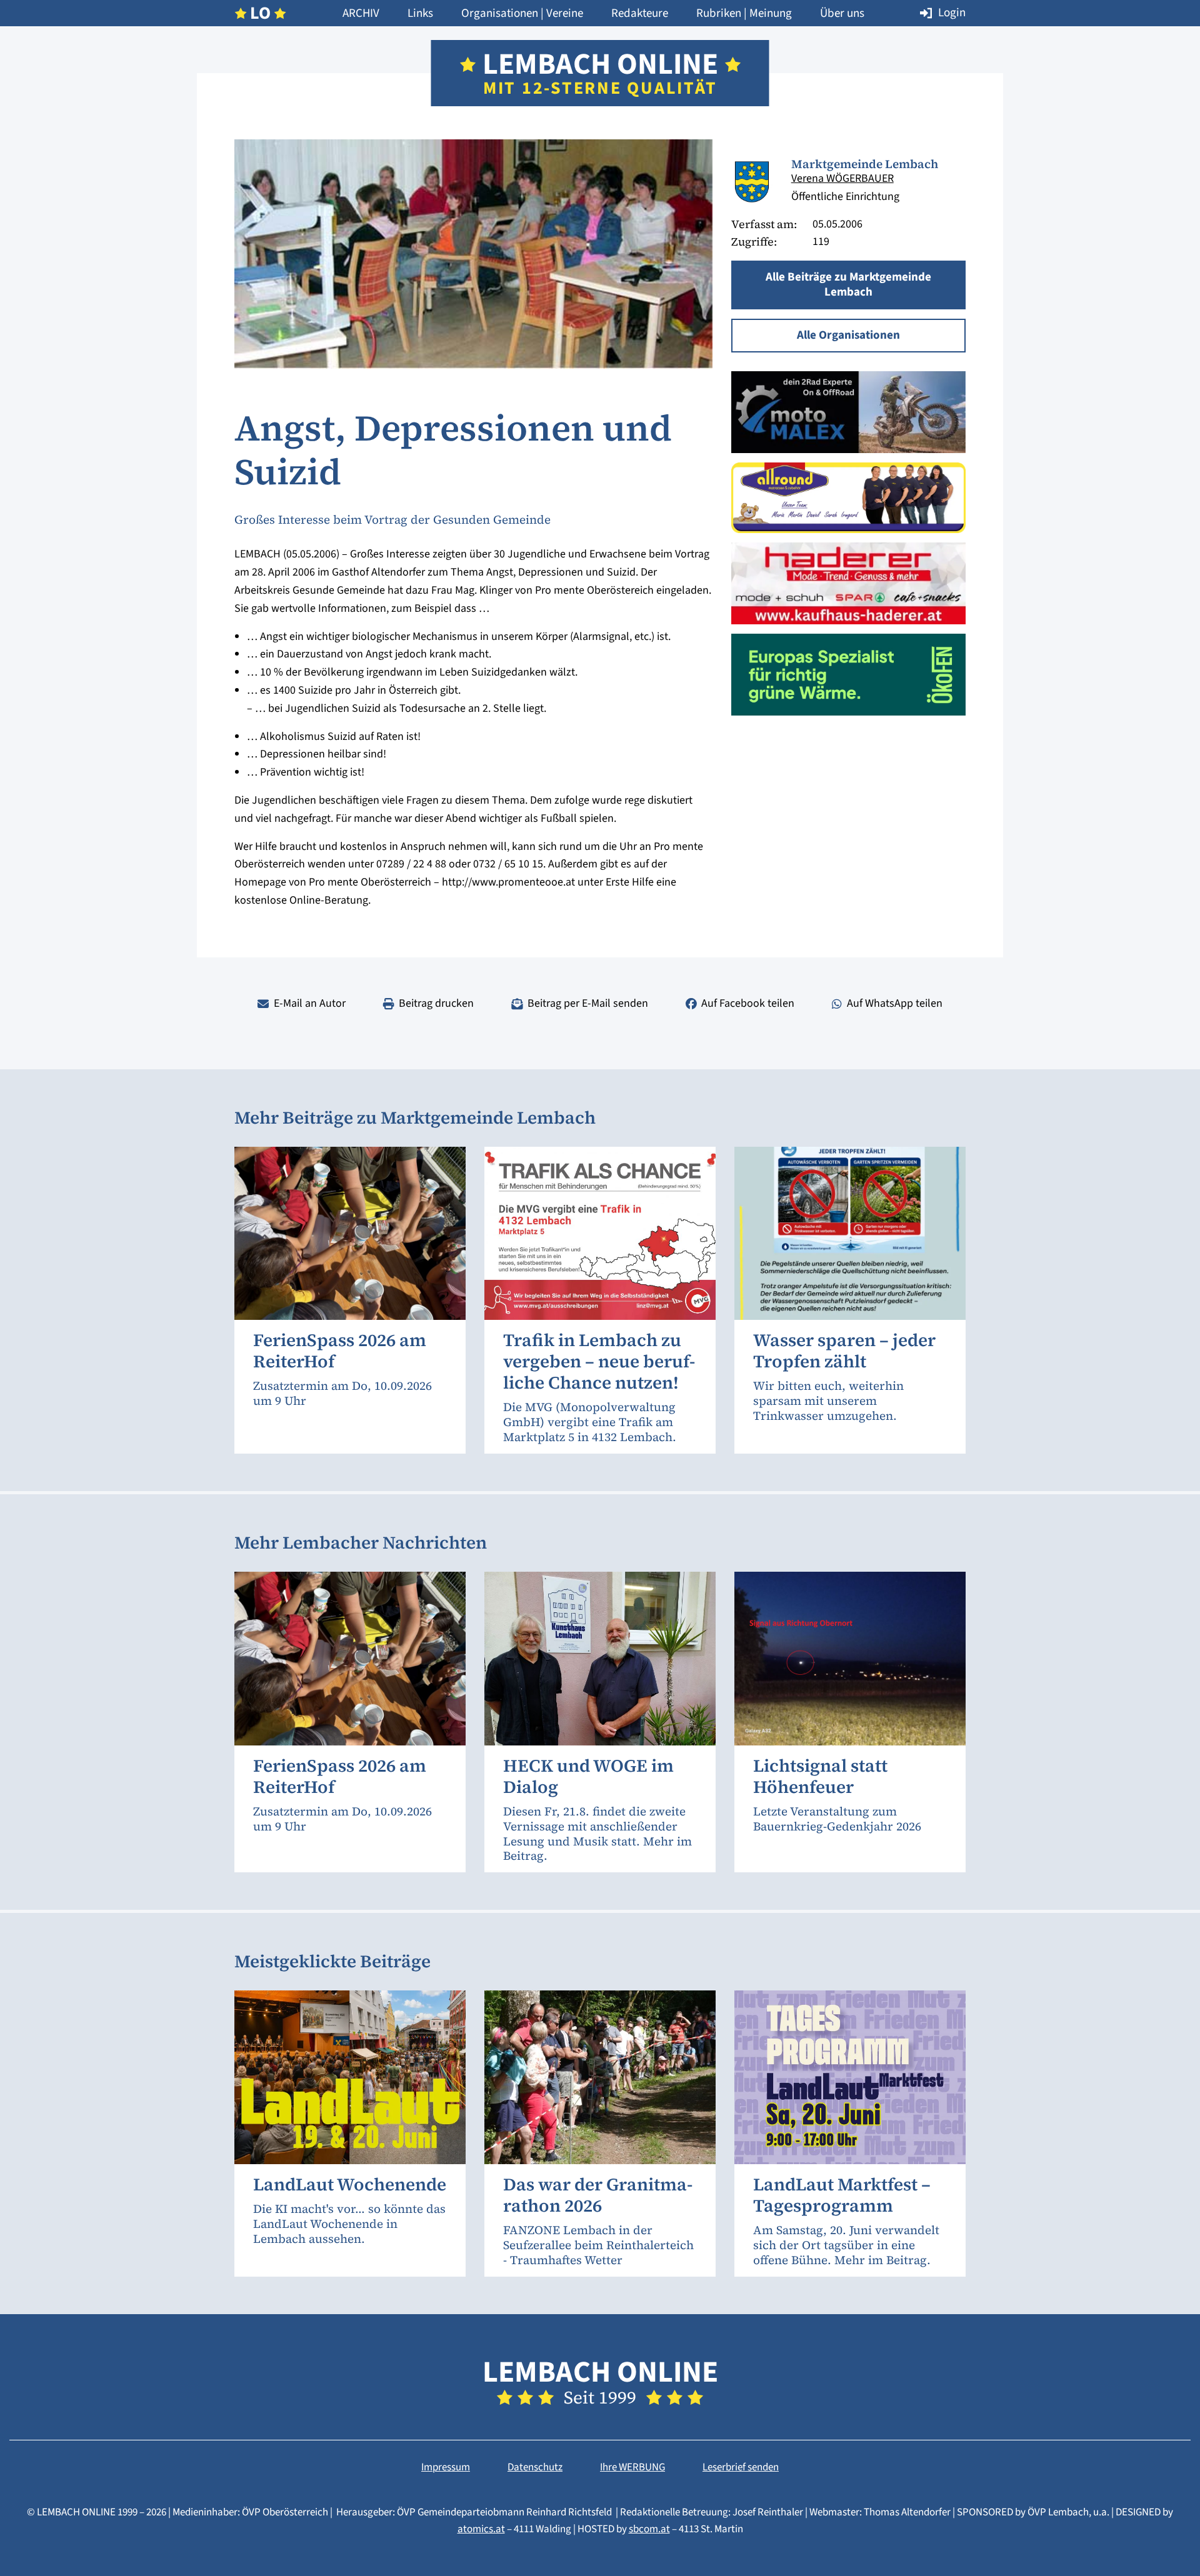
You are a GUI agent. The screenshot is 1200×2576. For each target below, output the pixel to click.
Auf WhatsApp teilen (895, 1003)
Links (420, 13)
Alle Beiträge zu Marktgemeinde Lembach (848, 285)
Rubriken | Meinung (744, 13)
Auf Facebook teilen (748, 1003)
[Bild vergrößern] (752, 182)
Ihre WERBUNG (632, 2467)
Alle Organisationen (848, 335)
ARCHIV (361, 13)
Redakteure (640, 13)
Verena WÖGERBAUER (842, 178)
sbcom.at (649, 2529)
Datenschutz (535, 2467)
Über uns (842, 13)
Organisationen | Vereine (522, 13)
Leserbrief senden (741, 2467)
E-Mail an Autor (310, 1003)
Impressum (446, 2467)
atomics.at (481, 2529)
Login (952, 13)
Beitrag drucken (436, 1003)
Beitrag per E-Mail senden (588, 1003)
